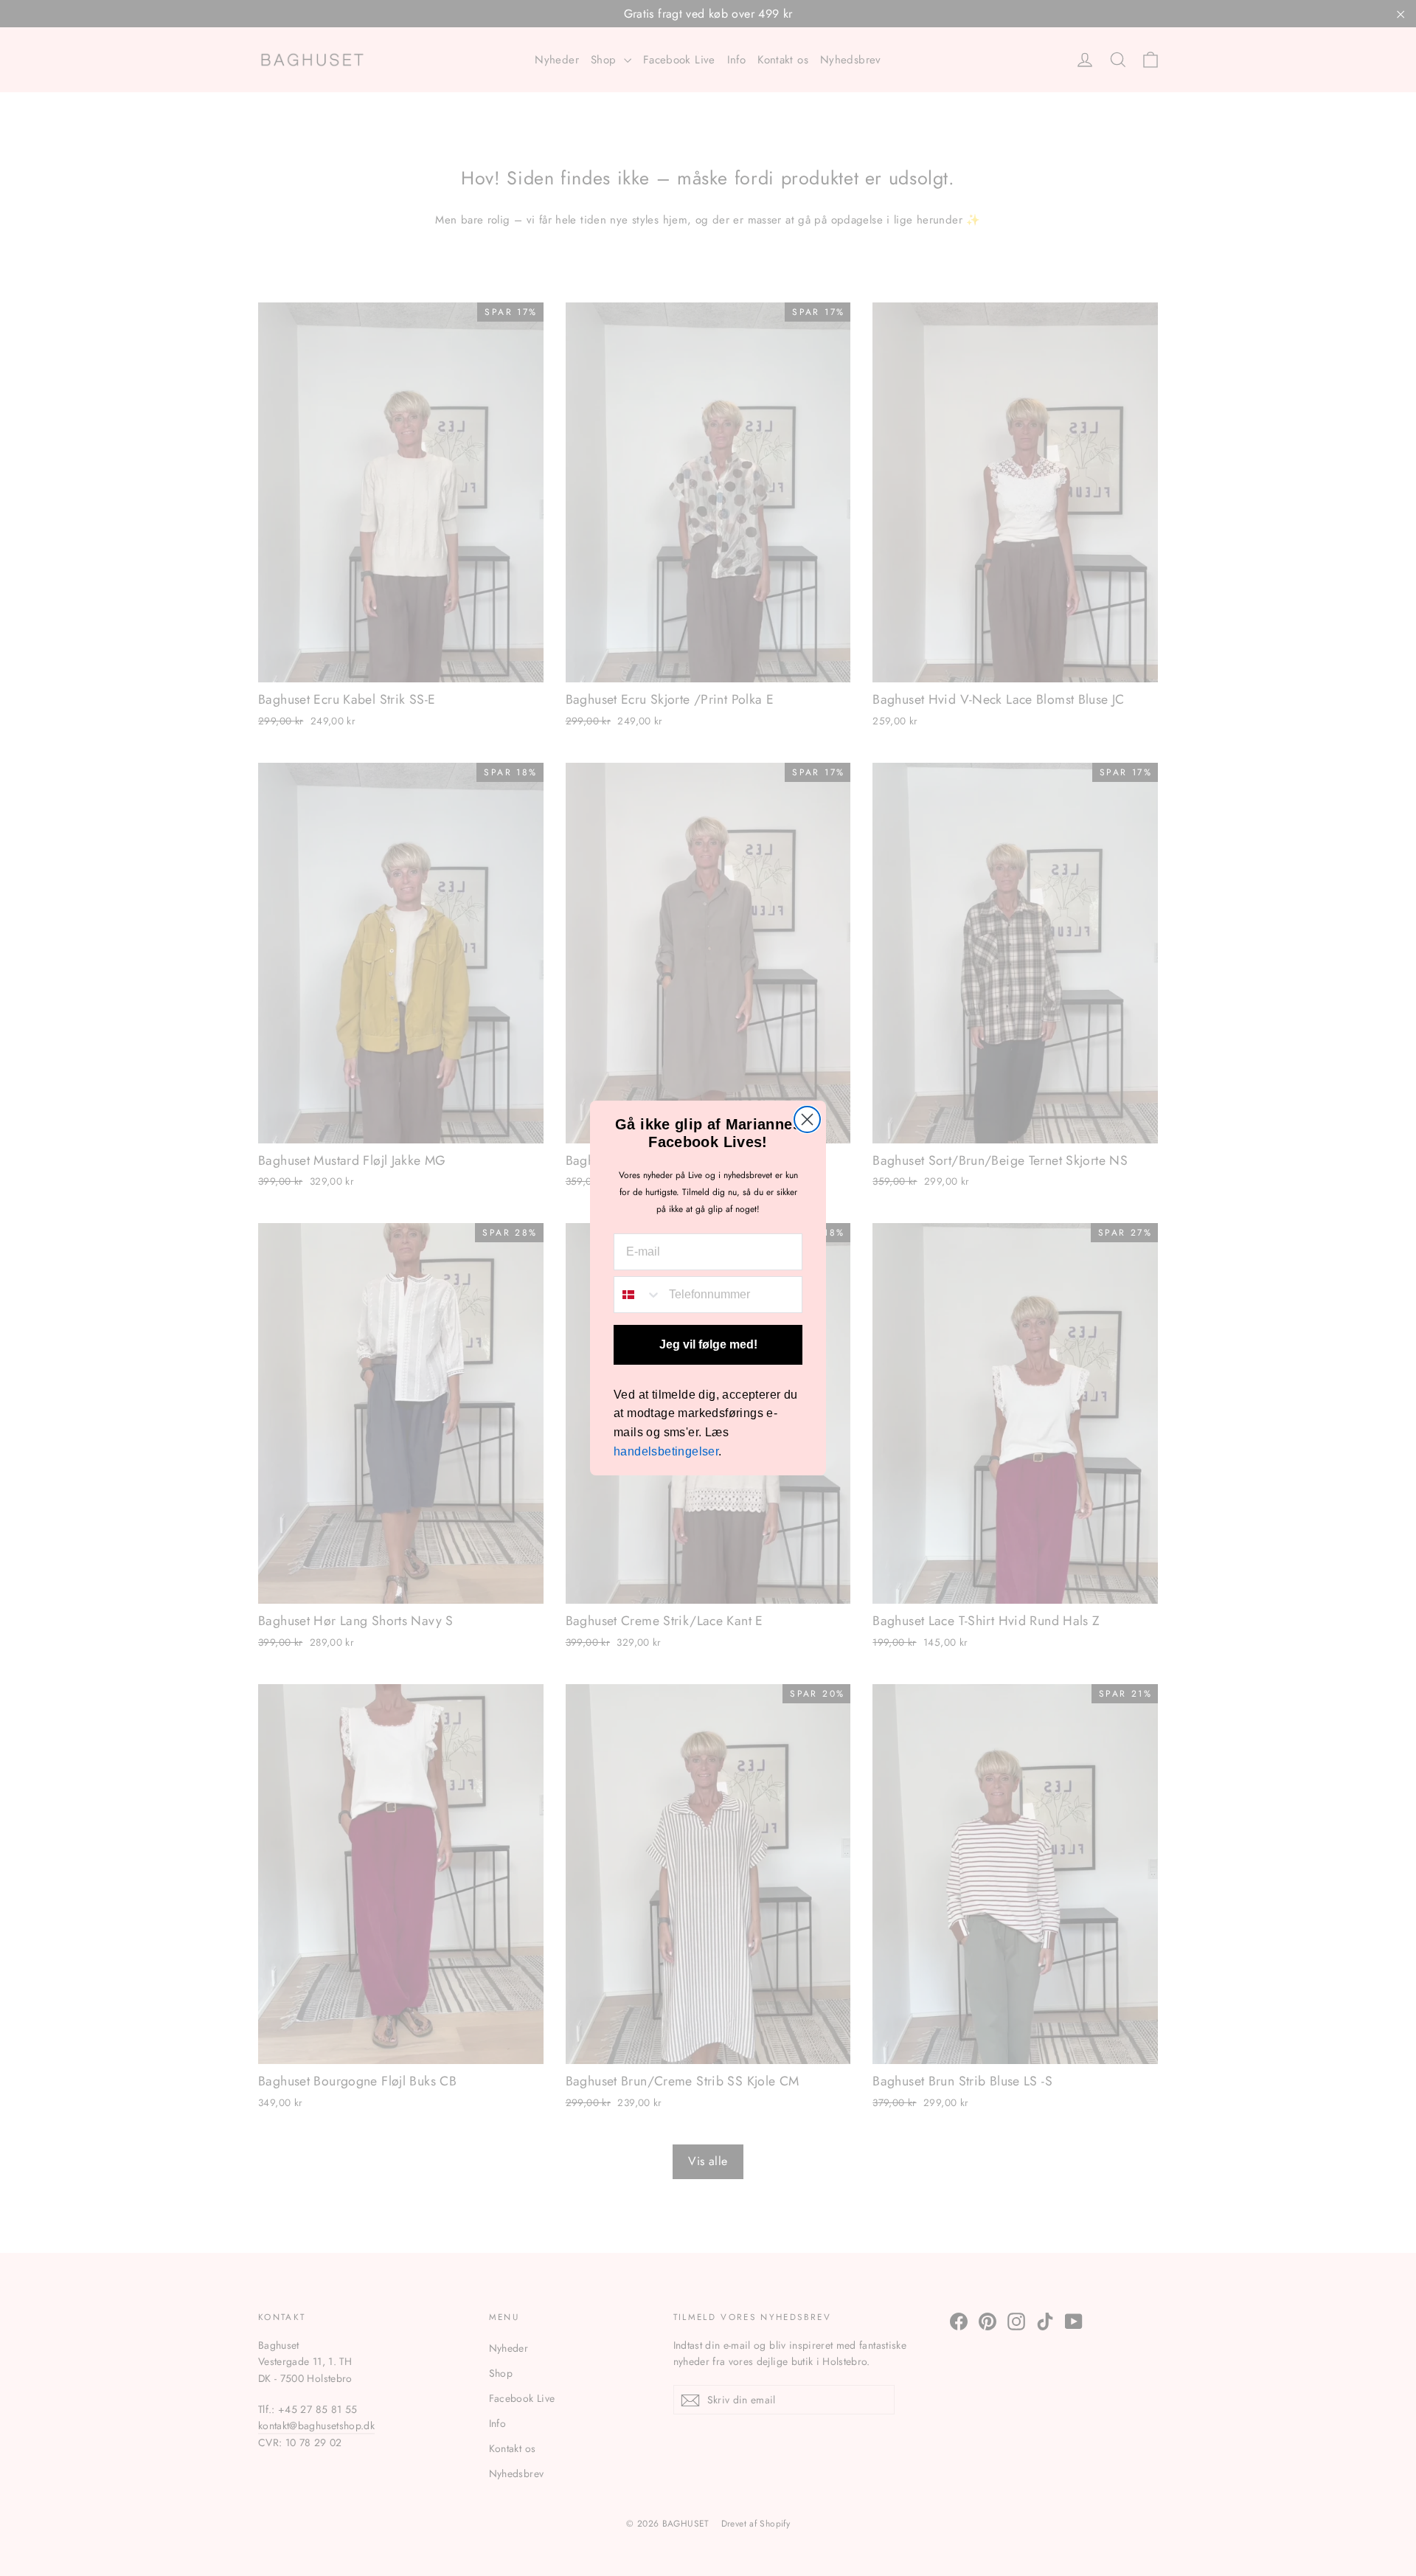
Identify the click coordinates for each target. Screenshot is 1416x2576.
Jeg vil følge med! (708, 1344)
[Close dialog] (807, 1119)
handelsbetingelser (666, 1451)
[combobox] (638, 1295)
